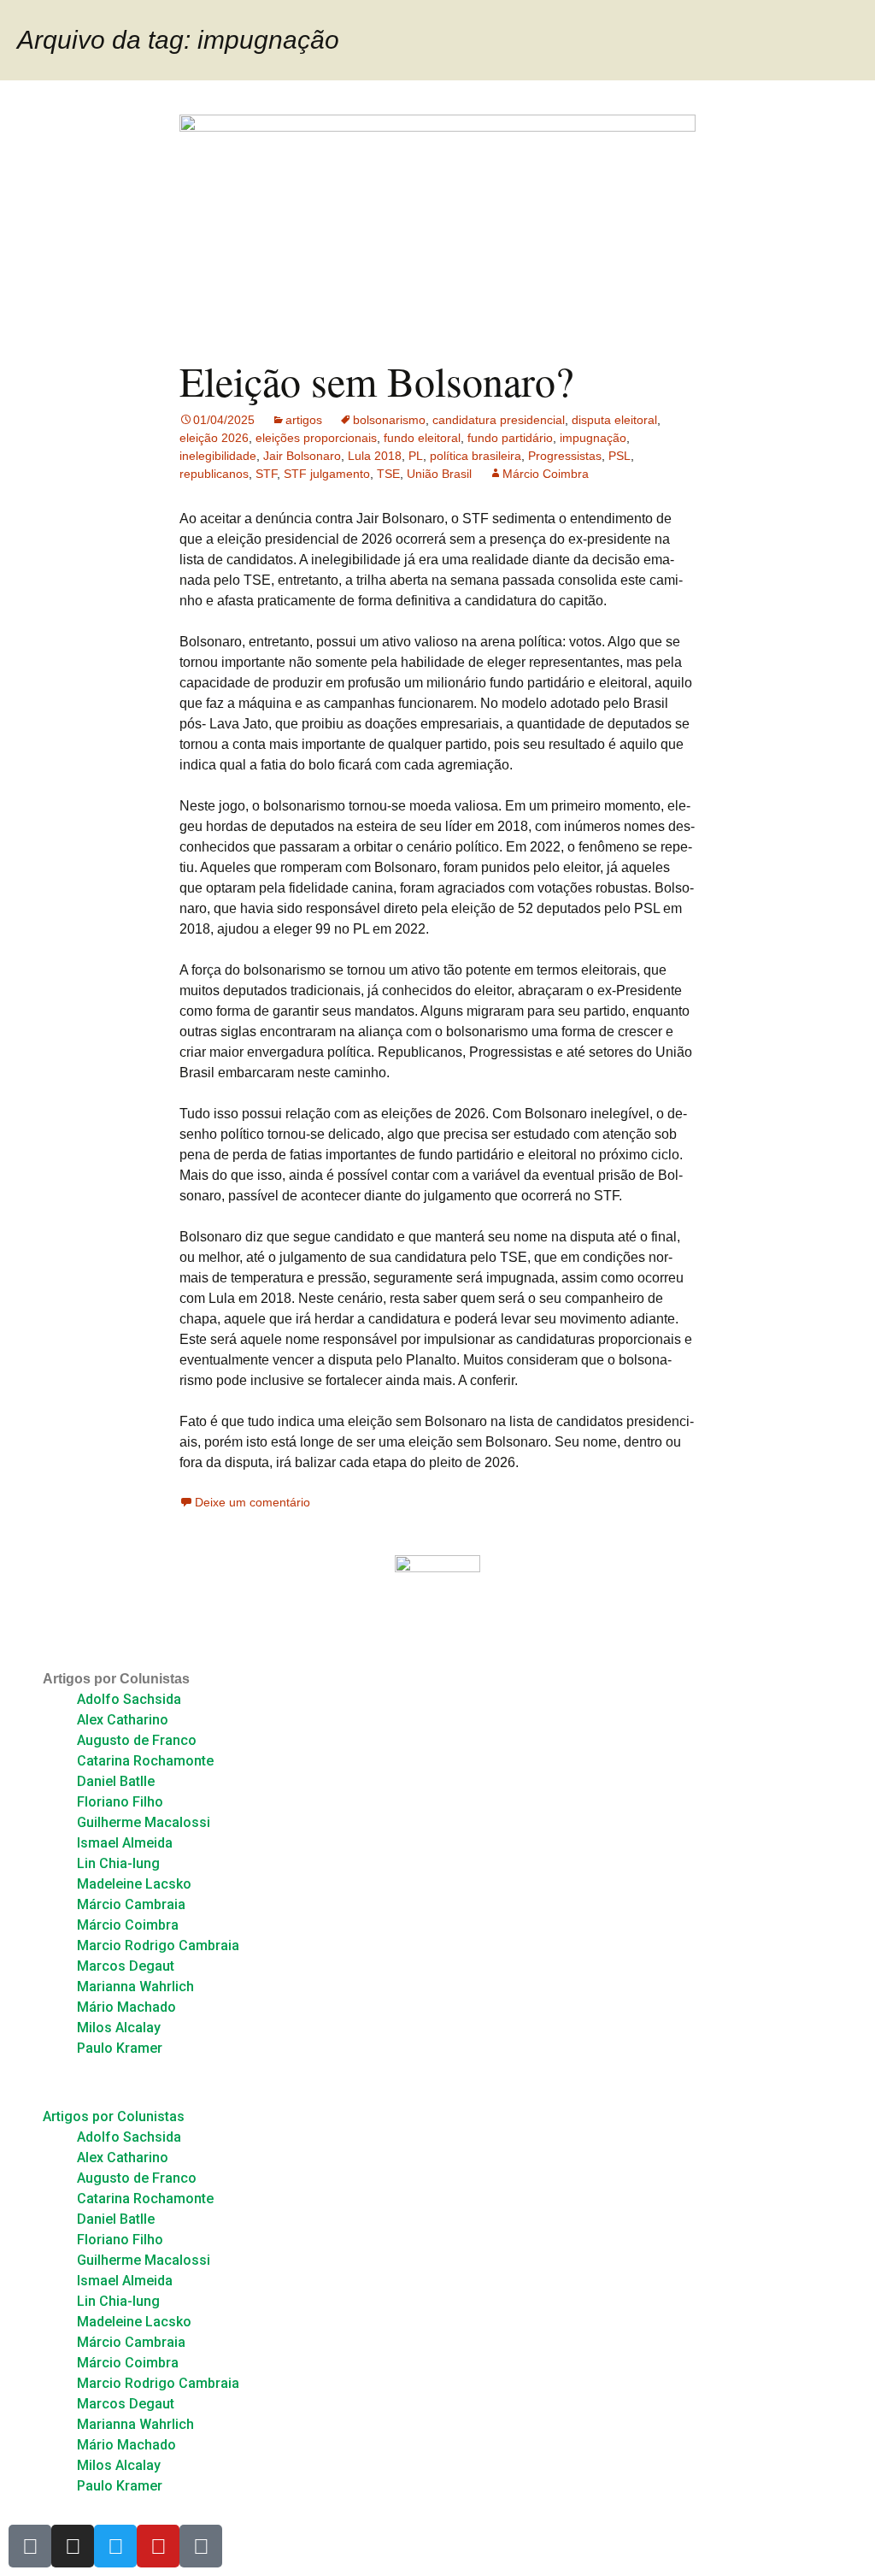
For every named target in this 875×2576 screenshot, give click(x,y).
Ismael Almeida (125, 1843)
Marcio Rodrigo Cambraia (158, 1945)
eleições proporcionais (316, 438)
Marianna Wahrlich (135, 1987)
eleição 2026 (214, 438)
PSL (620, 456)
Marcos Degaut (126, 1966)
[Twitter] (115, 2546)
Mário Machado (126, 2007)
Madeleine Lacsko (134, 1884)
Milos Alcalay (119, 2028)
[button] (437, 2083)
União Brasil (439, 474)
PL (416, 456)
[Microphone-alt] (30, 2546)
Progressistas (565, 456)
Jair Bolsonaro (302, 456)
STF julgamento (327, 474)
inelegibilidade (218, 456)
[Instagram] (73, 2546)
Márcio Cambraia (131, 1904)
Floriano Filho (120, 1802)
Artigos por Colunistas (116, 1679)
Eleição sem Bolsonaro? (376, 380)
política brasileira (476, 456)
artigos (304, 420)
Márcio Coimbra (546, 474)
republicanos (214, 474)
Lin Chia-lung (118, 1863)
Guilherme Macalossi (144, 1822)
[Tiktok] (201, 2546)
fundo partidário (510, 438)
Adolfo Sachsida (129, 1699)
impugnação (593, 438)
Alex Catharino (123, 1720)
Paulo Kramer (120, 2048)
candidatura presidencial (499, 420)
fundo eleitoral (422, 438)
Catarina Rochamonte (145, 1761)
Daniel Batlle (116, 1781)
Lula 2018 (375, 456)
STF (266, 474)
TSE (388, 474)
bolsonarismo (389, 420)
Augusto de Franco (137, 1740)
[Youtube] (158, 2546)
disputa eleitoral (614, 420)
